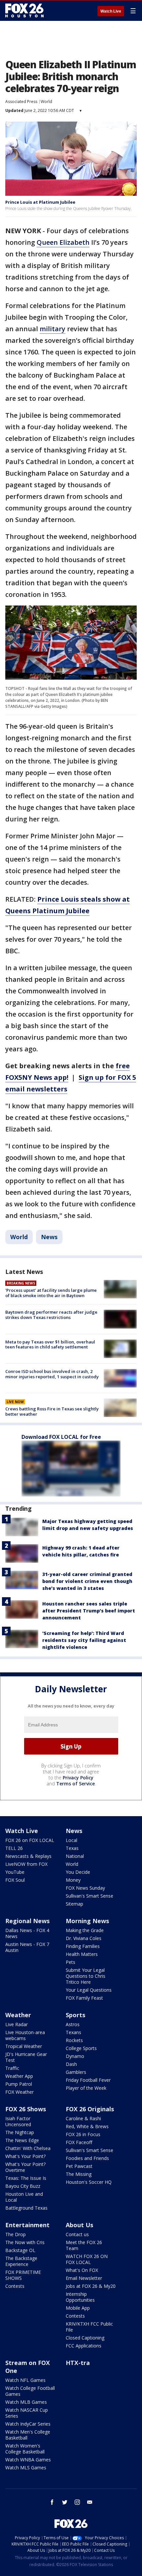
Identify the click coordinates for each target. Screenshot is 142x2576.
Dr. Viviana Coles (84, 1938)
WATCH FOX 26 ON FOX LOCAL (87, 2259)
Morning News (87, 1921)
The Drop (16, 2234)
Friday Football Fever (88, 2080)
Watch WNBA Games (28, 2460)
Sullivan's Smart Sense (89, 1896)
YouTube (15, 1872)
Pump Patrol (19, 2084)
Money (73, 1880)
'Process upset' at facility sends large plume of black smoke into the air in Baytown (51, 1293)
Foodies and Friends (87, 2158)
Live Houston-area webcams (25, 2035)
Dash (71, 2064)
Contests (15, 2286)
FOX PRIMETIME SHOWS (23, 2275)
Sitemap (74, 1904)
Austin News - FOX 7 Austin (27, 1947)
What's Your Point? (25, 2156)
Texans (73, 2032)
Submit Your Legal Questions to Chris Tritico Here (86, 1976)
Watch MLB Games (26, 2402)
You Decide (78, 1872)
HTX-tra (78, 2363)
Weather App (19, 2076)
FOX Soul (15, 1880)
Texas (72, 1848)
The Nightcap (20, 2132)
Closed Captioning (85, 2338)
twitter (65, 2502)
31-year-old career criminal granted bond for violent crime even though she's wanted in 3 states (87, 1581)
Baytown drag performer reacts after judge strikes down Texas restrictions (51, 1315)
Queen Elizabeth (63, 242)
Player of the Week (86, 2088)
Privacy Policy (78, 1778)
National (75, 1856)
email (90, 2502)
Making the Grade (85, 1930)
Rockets (74, 2040)
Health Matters (82, 1954)
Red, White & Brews (87, 2126)
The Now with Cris (25, 2242)
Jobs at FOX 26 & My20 (91, 2286)
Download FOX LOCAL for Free (61, 1437)
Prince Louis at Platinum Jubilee (40, 202)
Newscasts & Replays (28, 1856)
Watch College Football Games (30, 2391)
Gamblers (76, 2072)
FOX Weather (19, 2092)
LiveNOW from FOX (26, 1864)
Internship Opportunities (80, 2297)
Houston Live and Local (24, 2197)
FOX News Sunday (85, 1888)
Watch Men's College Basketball (28, 2435)
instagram (77, 2502)
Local (71, 1840)
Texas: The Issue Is (26, 2178)
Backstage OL (20, 2250)
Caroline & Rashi (83, 2118)
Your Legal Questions (89, 1990)
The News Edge (22, 2140)
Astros (73, 2024)
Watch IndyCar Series (28, 2424)
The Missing (79, 2174)
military (53, 329)
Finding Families (83, 1946)
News (49, 1237)
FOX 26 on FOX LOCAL (30, 1840)
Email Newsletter (84, 2278)
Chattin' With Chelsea (28, 2148)
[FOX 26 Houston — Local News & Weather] (24, 11)
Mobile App (78, 2308)
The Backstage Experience (21, 2261)
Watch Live (111, 11)
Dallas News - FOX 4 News (27, 1933)
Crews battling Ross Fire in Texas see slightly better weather (52, 1411)
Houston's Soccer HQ (89, 2182)
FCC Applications (84, 2346)
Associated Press (21, 102)
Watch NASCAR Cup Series (27, 2413)
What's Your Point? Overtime (25, 2167)
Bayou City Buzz (23, 2186)
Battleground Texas (26, 2208)
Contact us (77, 2234)
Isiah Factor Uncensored (18, 2121)
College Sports (81, 2048)
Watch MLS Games (26, 2468)
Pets (71, 1962)
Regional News (27, 1921)
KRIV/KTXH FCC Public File (89, 2327)
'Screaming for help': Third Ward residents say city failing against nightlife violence (84, 1640)
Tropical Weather (24, 2046)
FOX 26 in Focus (83, 2134)
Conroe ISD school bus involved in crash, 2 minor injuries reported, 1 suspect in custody (52, 1374)
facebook (52, 2502)
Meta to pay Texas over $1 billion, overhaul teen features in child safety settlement (50, 1344)
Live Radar (17, 2024)
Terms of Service (75, 1784)
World (46, 102)
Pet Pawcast (79, 2166)
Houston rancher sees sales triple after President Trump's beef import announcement (89, 1611)
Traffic (12, 2068)
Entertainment (27, 2225)
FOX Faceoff (79, 2142)
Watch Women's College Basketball (25, 2449)
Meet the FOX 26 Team (84, 2245)
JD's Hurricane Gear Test (26, 2057)
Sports (75, 2015)
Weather (18, 2015)
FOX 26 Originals (90, 2109)
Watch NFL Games (25, 2380)
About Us (79, 2225)
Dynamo (75, 2056)
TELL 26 (14, 1848)
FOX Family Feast (84, 1998)
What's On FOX (82, 2270)
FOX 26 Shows (26, 2109)
